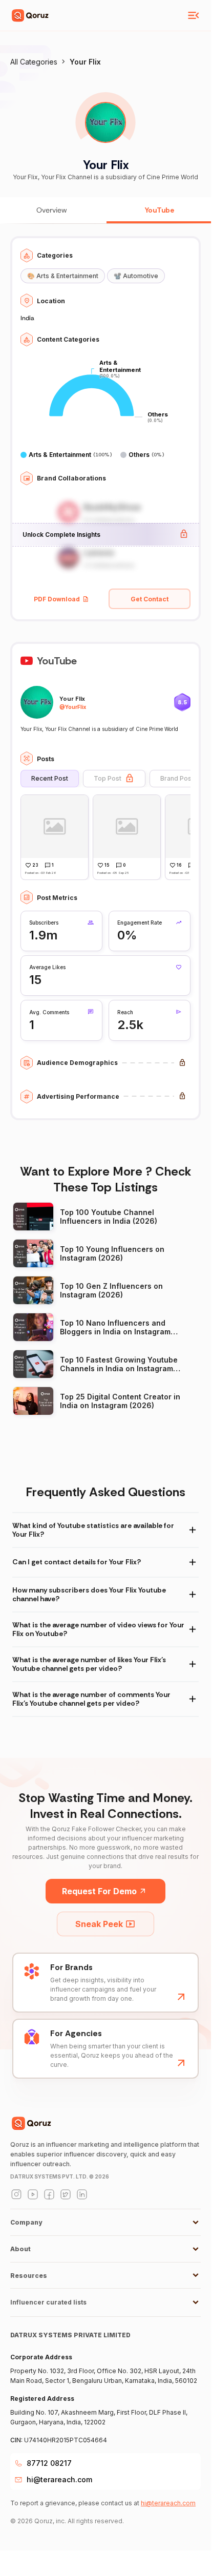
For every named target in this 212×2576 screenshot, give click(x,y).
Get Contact (150, 599)
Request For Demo (99, 1891)
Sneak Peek (99, 1924)
